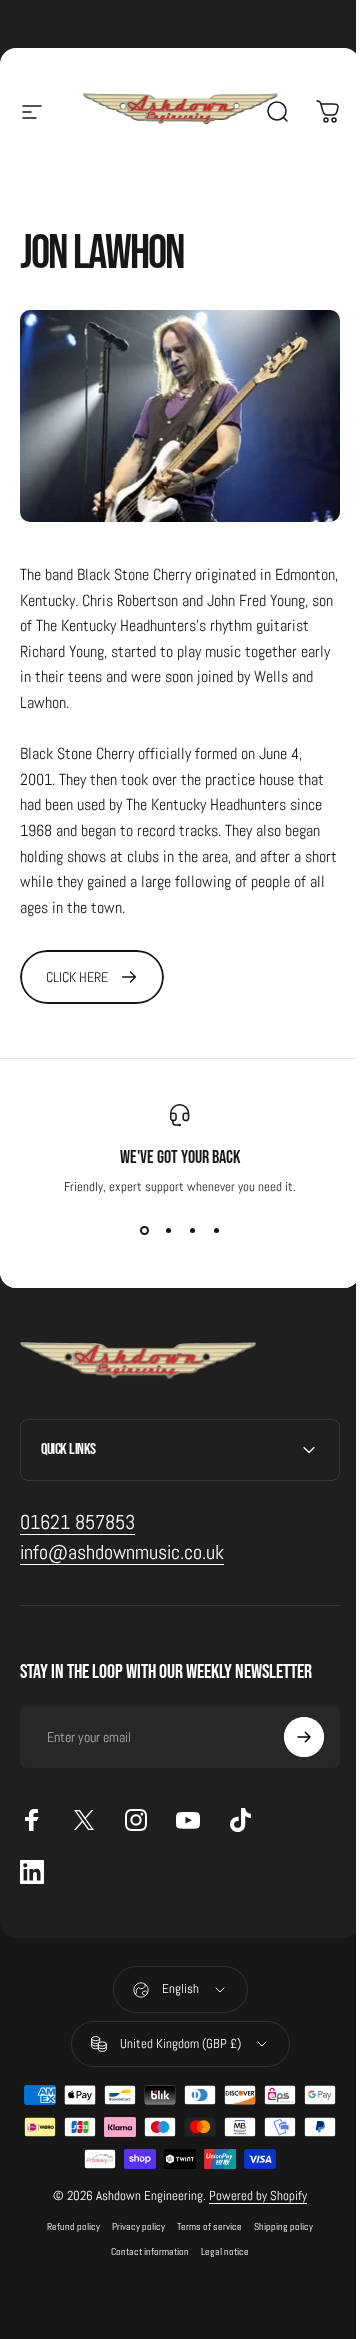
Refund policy (66, 2216)
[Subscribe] (289, 1727)
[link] (92, 977)
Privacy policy (131, 2216)
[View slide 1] (144, 1231)
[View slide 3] (192, 1231)
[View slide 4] (216, 1231)
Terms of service (202, 2216)
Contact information (143, 2241)
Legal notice (218, 2241)
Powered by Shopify (251, 2185)
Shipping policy (276, 2216)
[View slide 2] (168, 1231)
